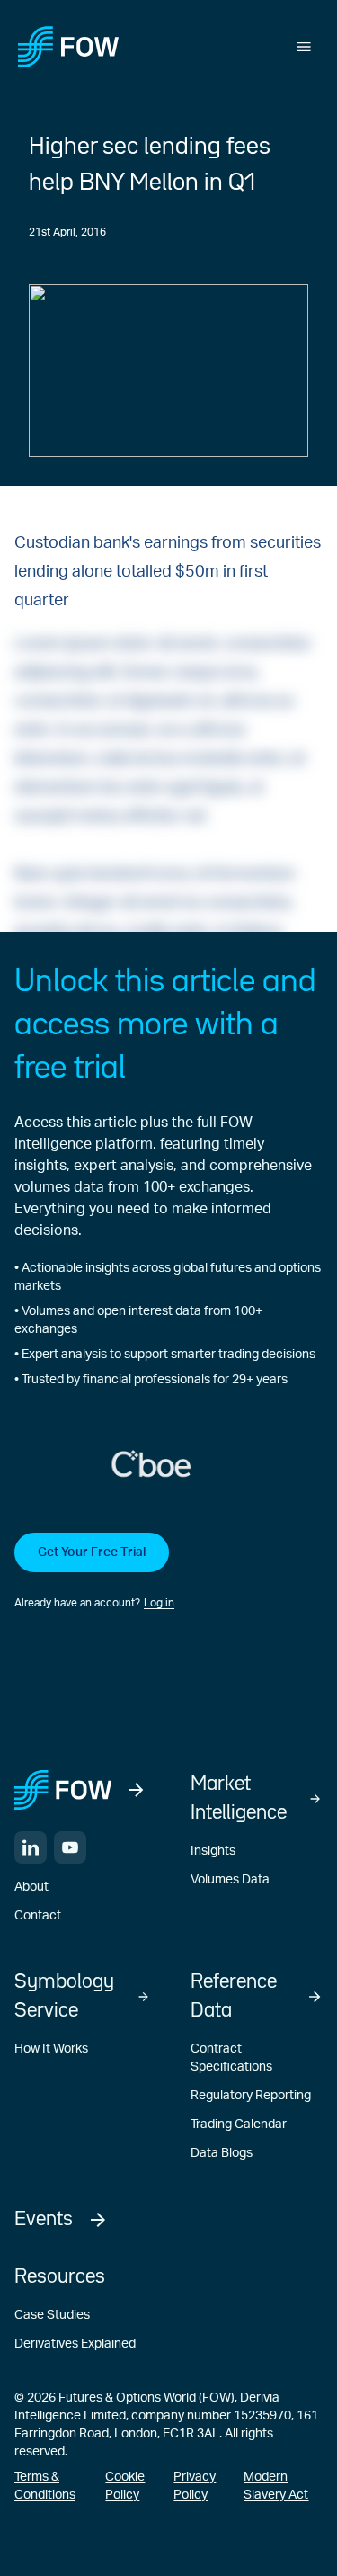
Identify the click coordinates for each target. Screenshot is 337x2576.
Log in (159, 1603)
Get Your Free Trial (92, 1552)
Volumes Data (230, 1880)
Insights (213, 1851)
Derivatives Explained (75, 2344)
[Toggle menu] (304, 47)
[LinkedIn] (31, 1847)
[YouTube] (70, 1847)
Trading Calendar (239, 2124)
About (31, 1887)
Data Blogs (222, 2153)
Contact (38, 1916)
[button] (168, 1572)
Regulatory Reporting (251, 2096)
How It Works (51, 2049)
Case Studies (52, 2315)
